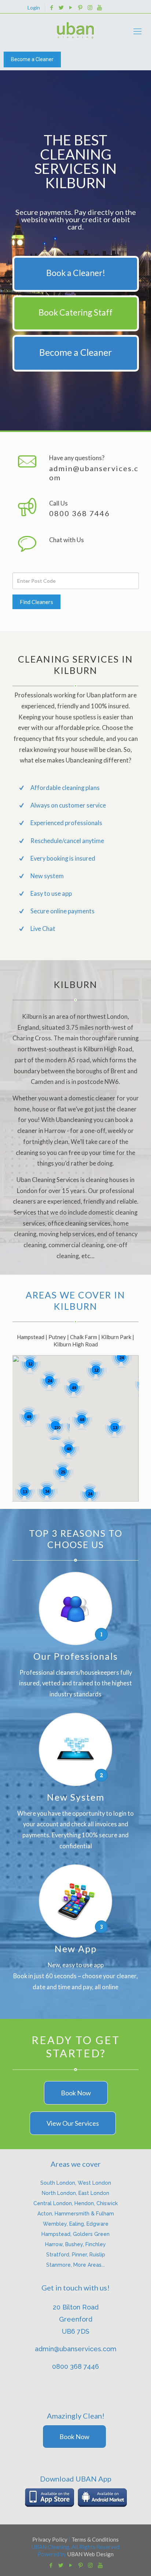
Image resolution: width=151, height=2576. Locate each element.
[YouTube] (71, 7)
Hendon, (85, 2203)
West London (94, 2183)
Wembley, (56, 2224)
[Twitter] (61, 7)
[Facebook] (52, 7)
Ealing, (78, 2224)
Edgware (97, 2224)
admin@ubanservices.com (94, 473)
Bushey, (75, 2244)
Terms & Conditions (95, 2539)
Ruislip (97, 2255)
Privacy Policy (50, 2539)
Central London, (54, 2203)
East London (94, 2193)
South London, (59, 2183)
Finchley (96, 2244)
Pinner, (81, 2255)
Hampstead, (57, 2234)
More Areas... (89, 2265)
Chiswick (107, 2203)
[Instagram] (90, 7)
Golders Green (91, 2234)
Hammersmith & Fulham (84, 2214)
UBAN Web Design (91, 2554)
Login (34, 8)
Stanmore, (60, 2265)
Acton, (46, 2214)
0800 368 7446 (80, 513)
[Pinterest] (80, 7)
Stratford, (59, 2255)
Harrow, (55, 2244)
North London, (60, 2193)
